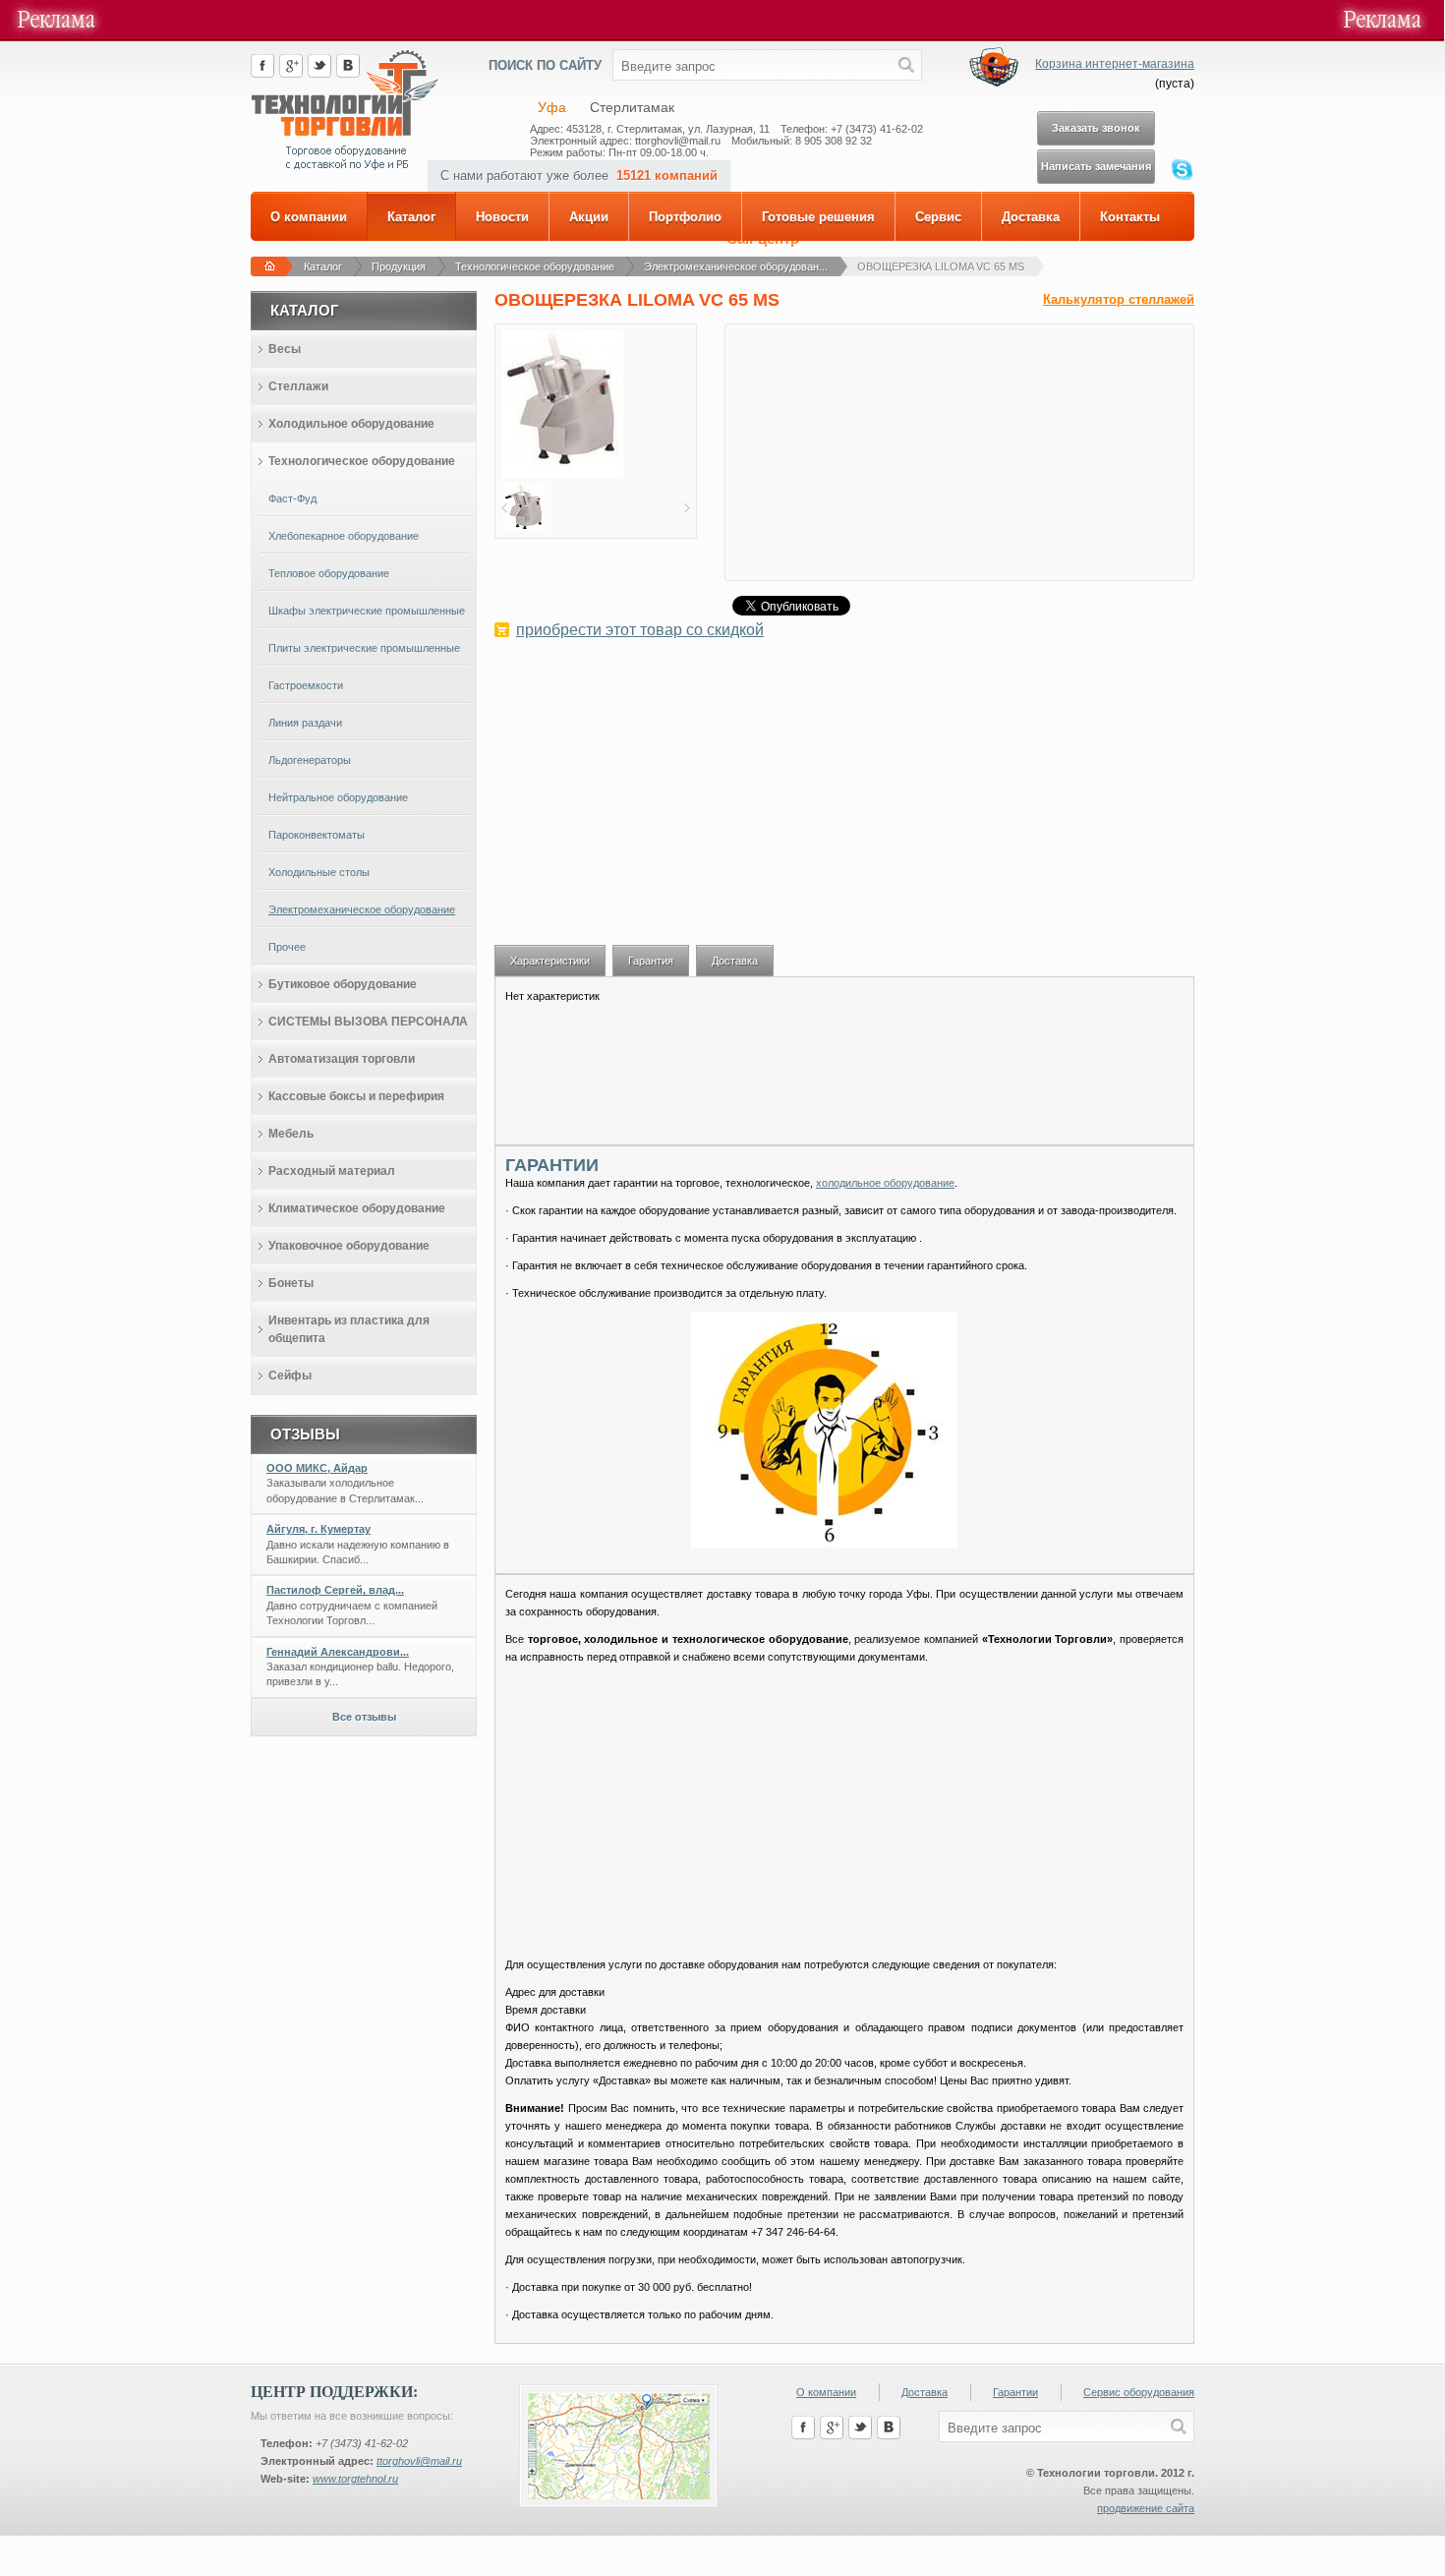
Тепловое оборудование (329, 573)
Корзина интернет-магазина (1115, 64)
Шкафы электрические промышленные (367, 611)
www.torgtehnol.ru (355, 2479)
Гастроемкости (306, 685)
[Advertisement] (844, 802)
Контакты (1130, 217)
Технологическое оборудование (535, 266)
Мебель (291, 1134)
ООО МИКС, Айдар (317, 1468)
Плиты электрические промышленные (364, 648)
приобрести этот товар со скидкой (640, 630)
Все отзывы (364, 1717)
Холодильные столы (319, 872)
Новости (502, 217)
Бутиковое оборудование (343, 984)
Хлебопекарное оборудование (344, 536)
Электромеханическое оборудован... (736, 266)
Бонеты (291, 1283)
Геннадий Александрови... (338, 1652)
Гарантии (1015, 2392)
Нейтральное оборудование (338, 797)
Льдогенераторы (310, 760)
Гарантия (651, 961)
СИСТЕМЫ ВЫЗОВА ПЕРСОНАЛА (368, 1022)
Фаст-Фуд (292, 498)
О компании (309, 217)
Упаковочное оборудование (349, 1246)
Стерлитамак (632, 107)
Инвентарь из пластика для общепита (349, 1329)
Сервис (938, 217)
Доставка (1031, 217)
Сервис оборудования (1139, 2392)
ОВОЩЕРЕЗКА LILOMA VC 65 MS (941, 266)
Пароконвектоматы (317, 835)
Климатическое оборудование (357, 1208)
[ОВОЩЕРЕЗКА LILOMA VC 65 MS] (562, 474)
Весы (285, 349)
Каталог (411, 217)
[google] (291, 74)
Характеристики (550, 961)
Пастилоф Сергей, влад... (335, 1590)
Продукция (399, 266)
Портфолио (685, 217)
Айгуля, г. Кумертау (318, 1529)
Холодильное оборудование (351, 424)
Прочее (287, 947)
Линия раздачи (305, 723)
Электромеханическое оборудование (362, 909)
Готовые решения (818, 217)
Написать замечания (1096, 166)
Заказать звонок (1096, 128)
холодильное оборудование (885, 1183)
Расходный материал (332, 1171)
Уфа (552, 107)
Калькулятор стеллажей (1119, 299)
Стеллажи (298, 386)
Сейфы (290, 1376)
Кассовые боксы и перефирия (356, 1096)
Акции (589, 217)
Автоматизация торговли (342, 1059)
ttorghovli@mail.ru (419, 2461)
